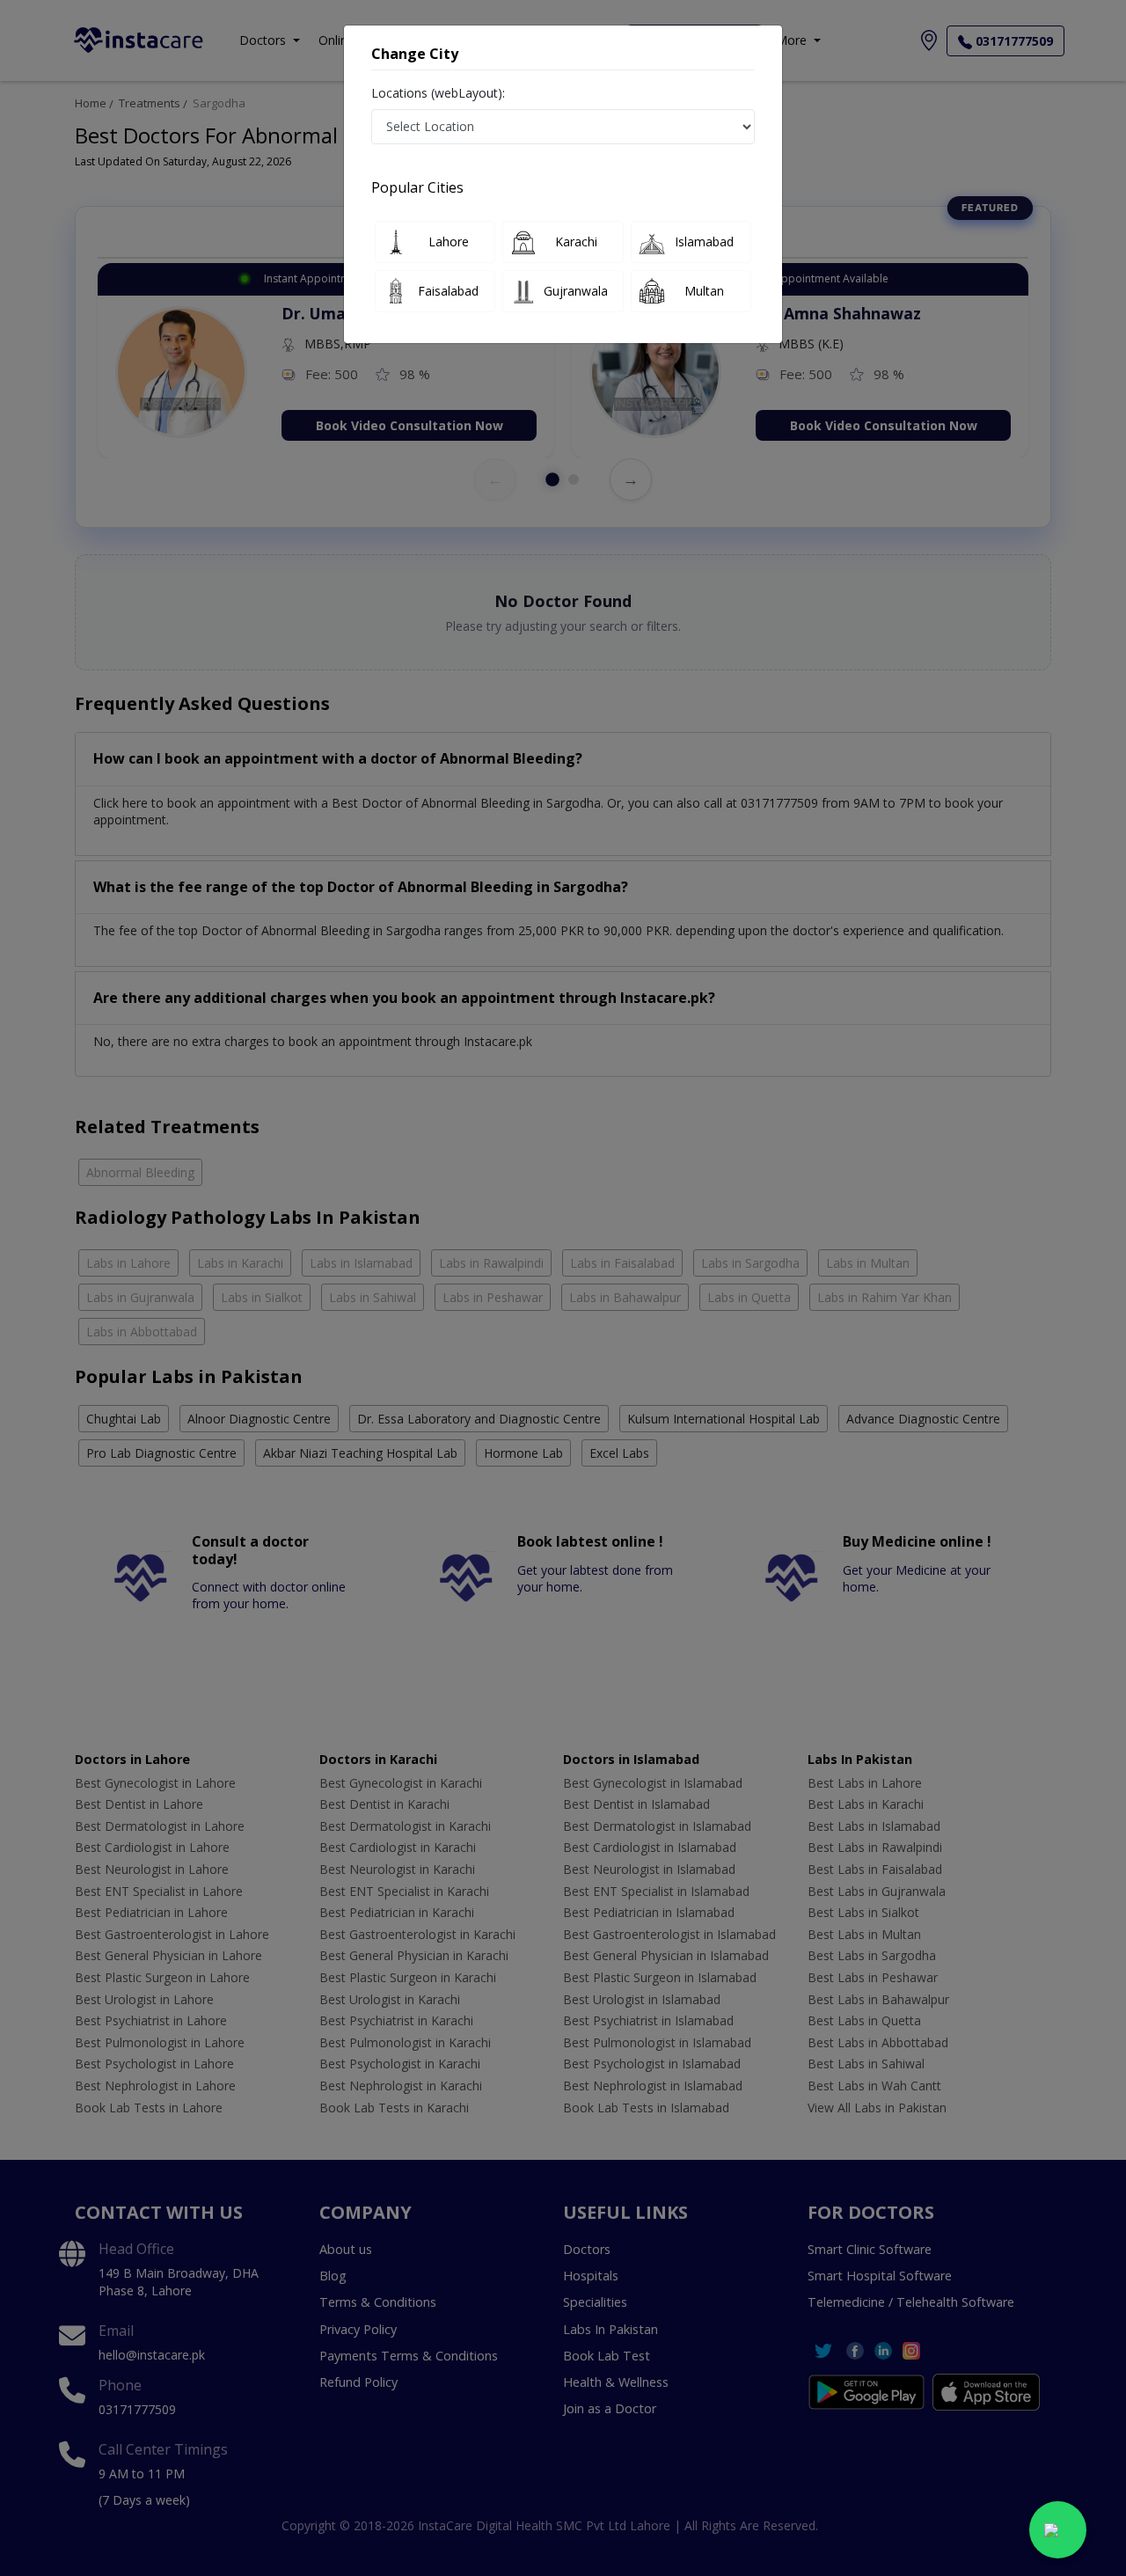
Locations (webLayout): (438, 93)
